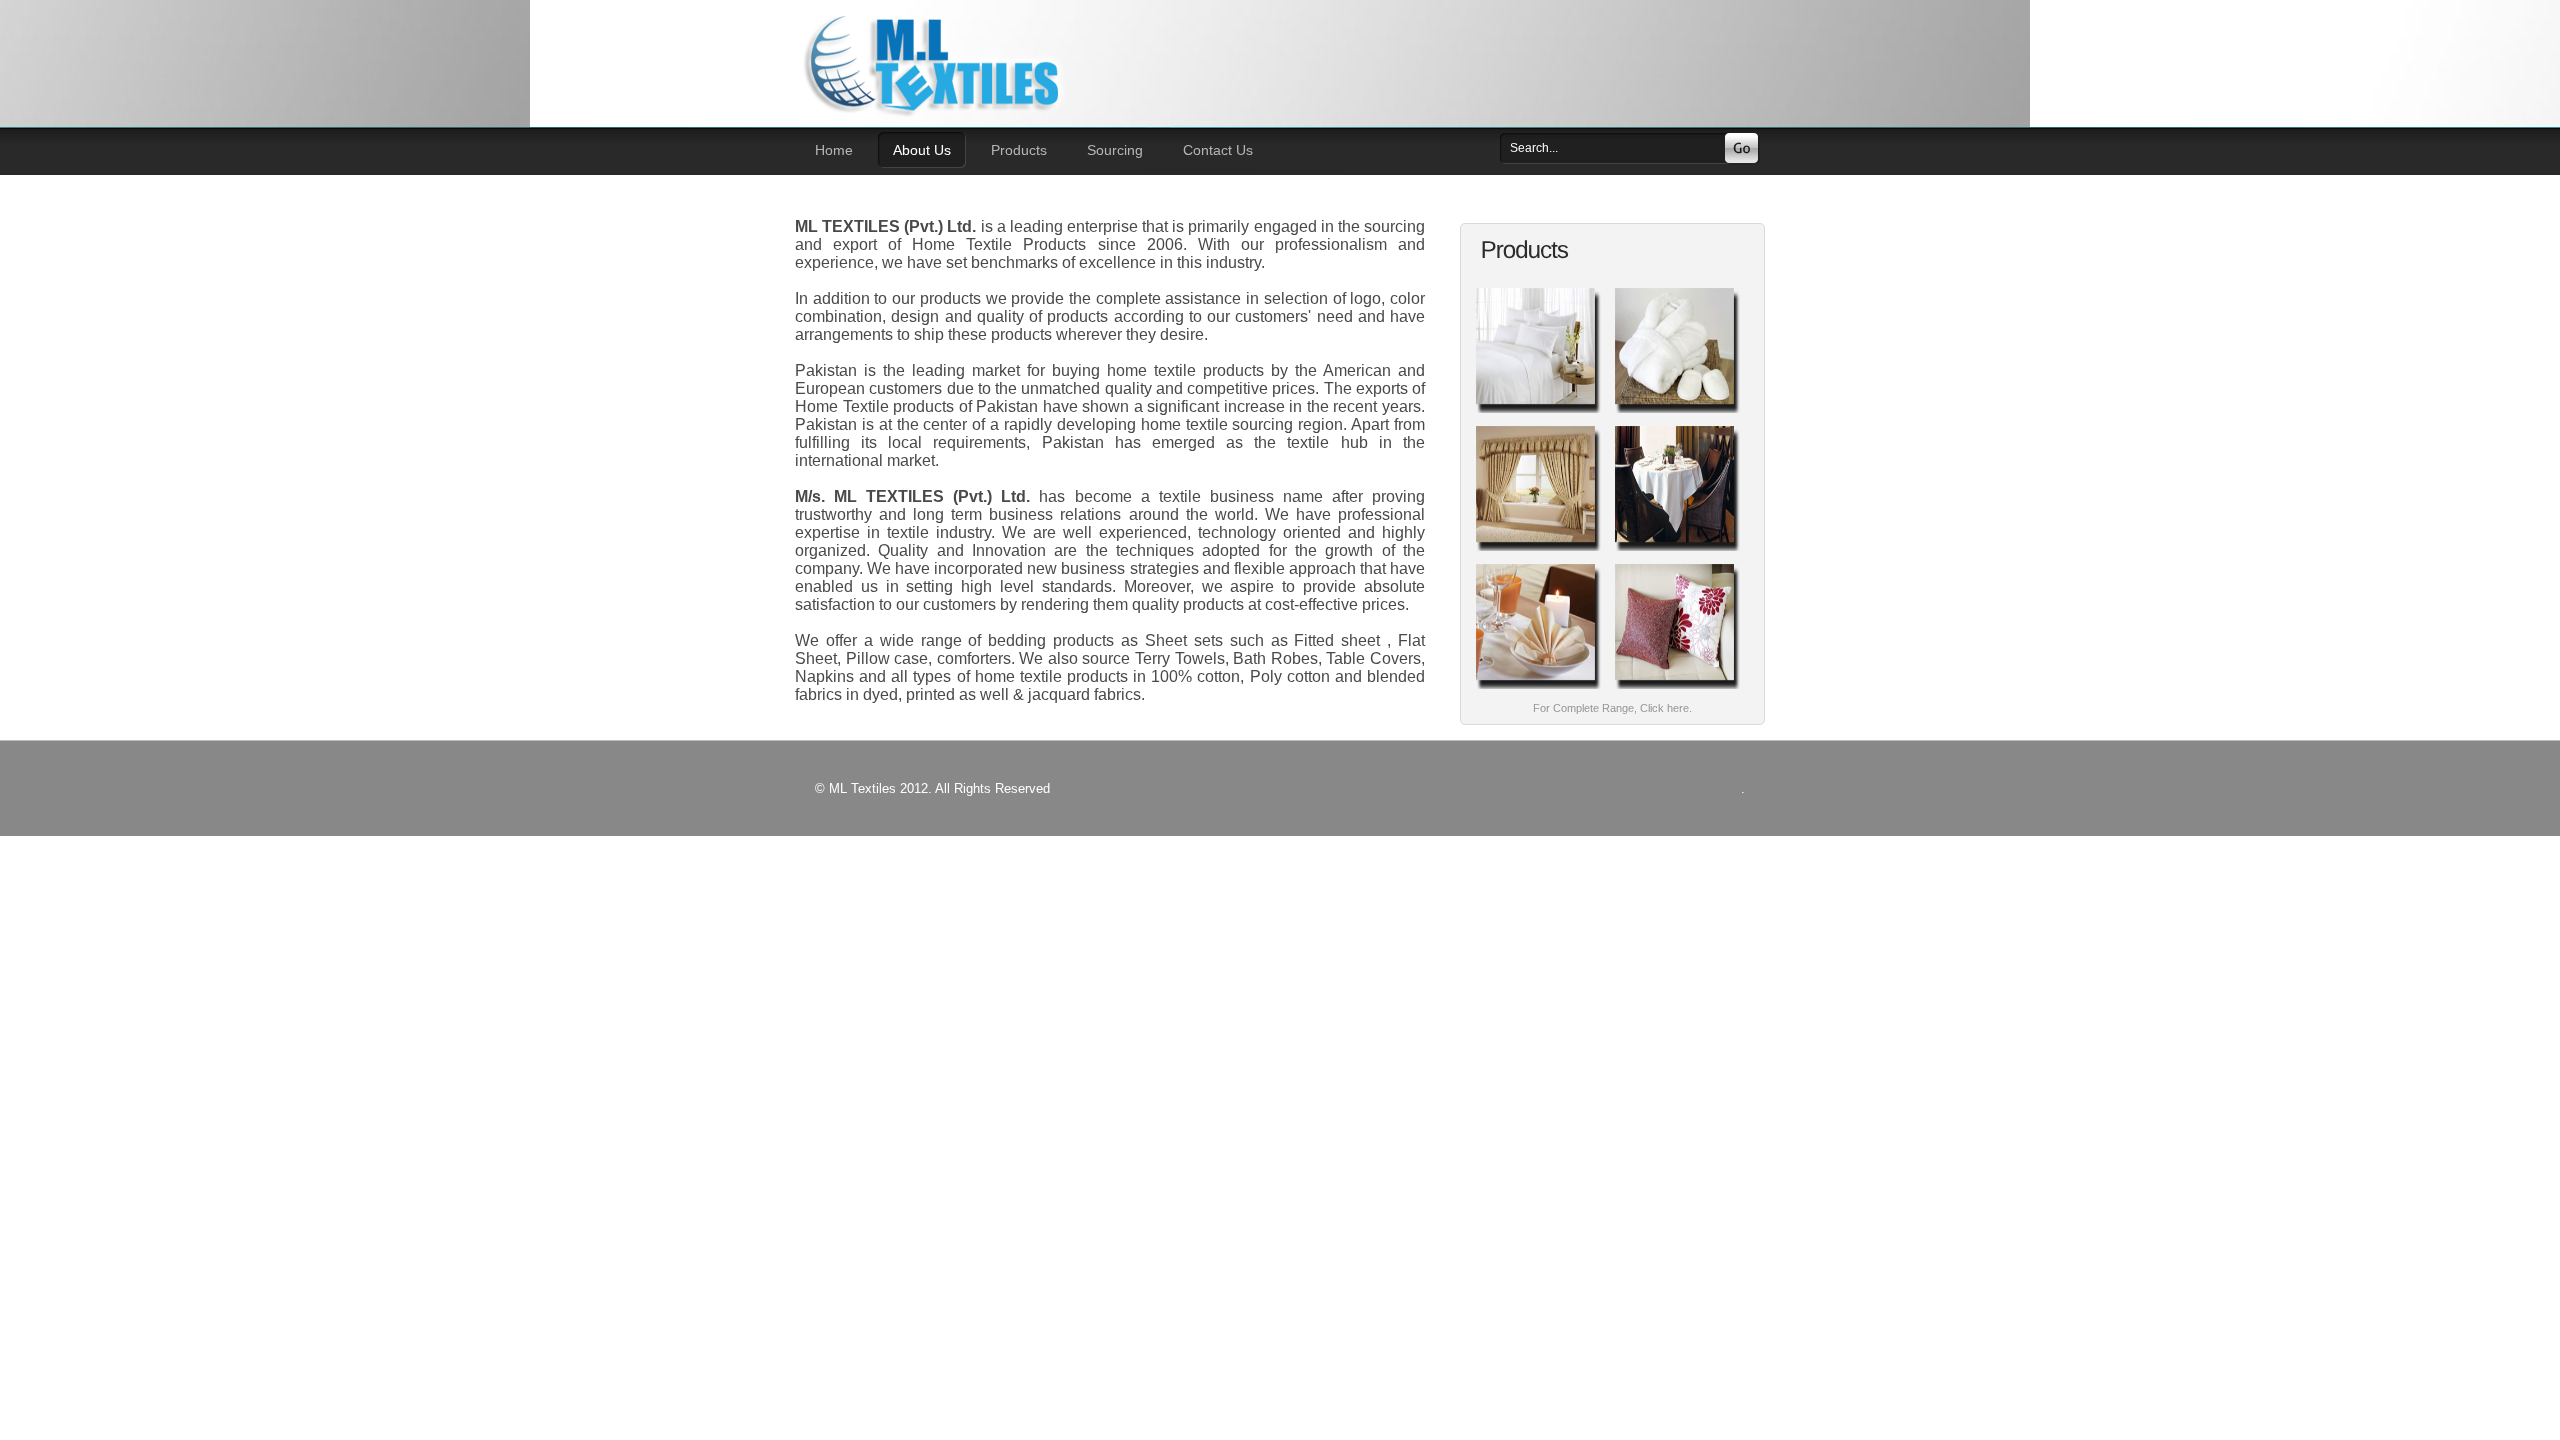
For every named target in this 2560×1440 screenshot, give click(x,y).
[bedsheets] (1538, 413)
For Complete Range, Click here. (1612, 708)
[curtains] (1538, 551)
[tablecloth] (1677, 551)
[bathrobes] (1677, 413)
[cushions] (1677, 689)
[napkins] (1538, 689)
